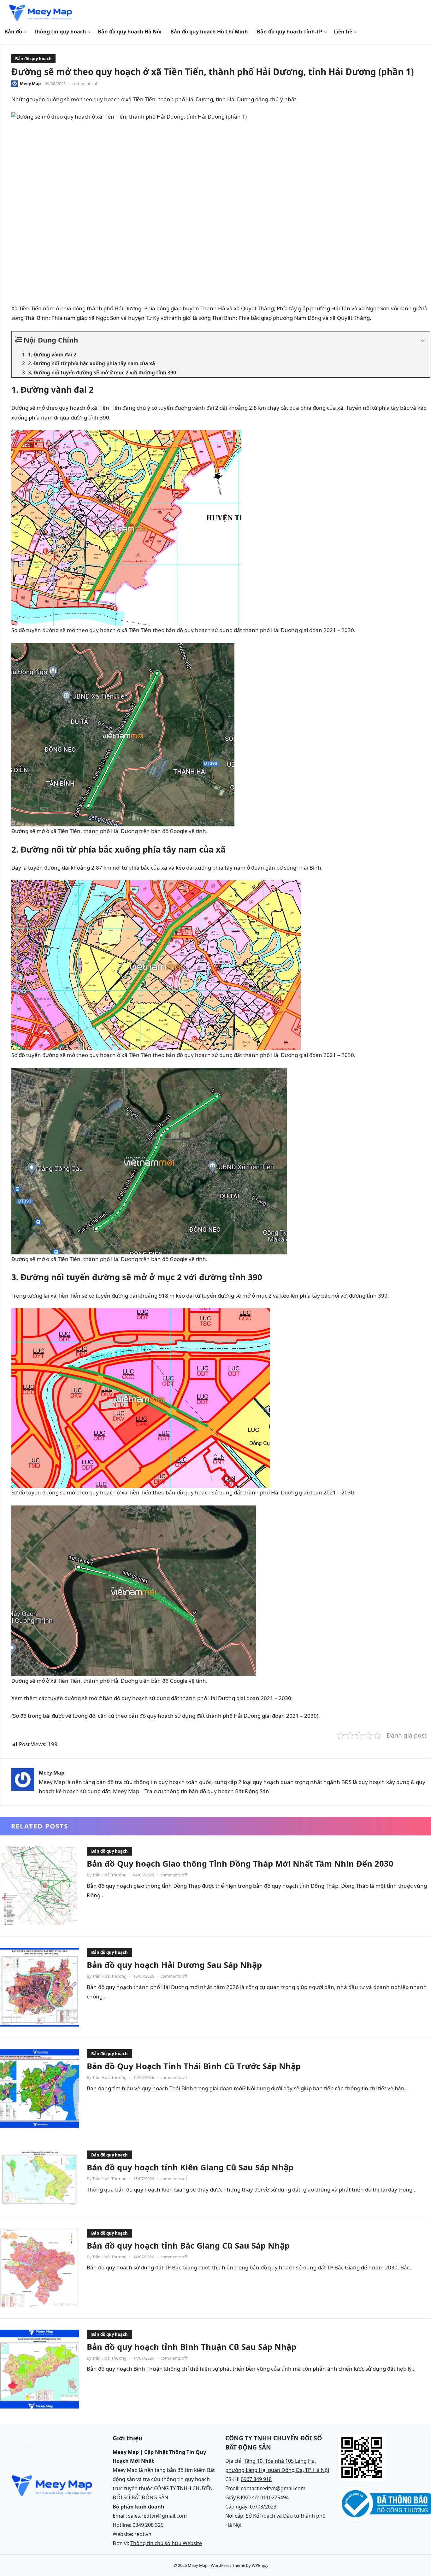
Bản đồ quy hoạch (33, 59)
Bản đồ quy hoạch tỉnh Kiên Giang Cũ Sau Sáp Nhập (190, 2167)
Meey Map (30, 84)
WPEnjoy (260, 2565)
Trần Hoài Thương (109, 1875)
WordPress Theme (228, 2565)
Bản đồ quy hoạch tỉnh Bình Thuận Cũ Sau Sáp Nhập (192, 2347)
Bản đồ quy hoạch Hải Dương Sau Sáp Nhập (174, 1965)
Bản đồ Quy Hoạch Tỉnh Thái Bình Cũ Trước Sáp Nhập (194, 2066)
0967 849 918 (256, 2479)
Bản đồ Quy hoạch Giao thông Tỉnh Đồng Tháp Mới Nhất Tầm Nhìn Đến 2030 (240, 1863)
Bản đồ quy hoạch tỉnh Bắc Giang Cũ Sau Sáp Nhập (188, 2245)
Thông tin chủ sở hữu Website (166, 2543)
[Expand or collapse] (423, 341)
